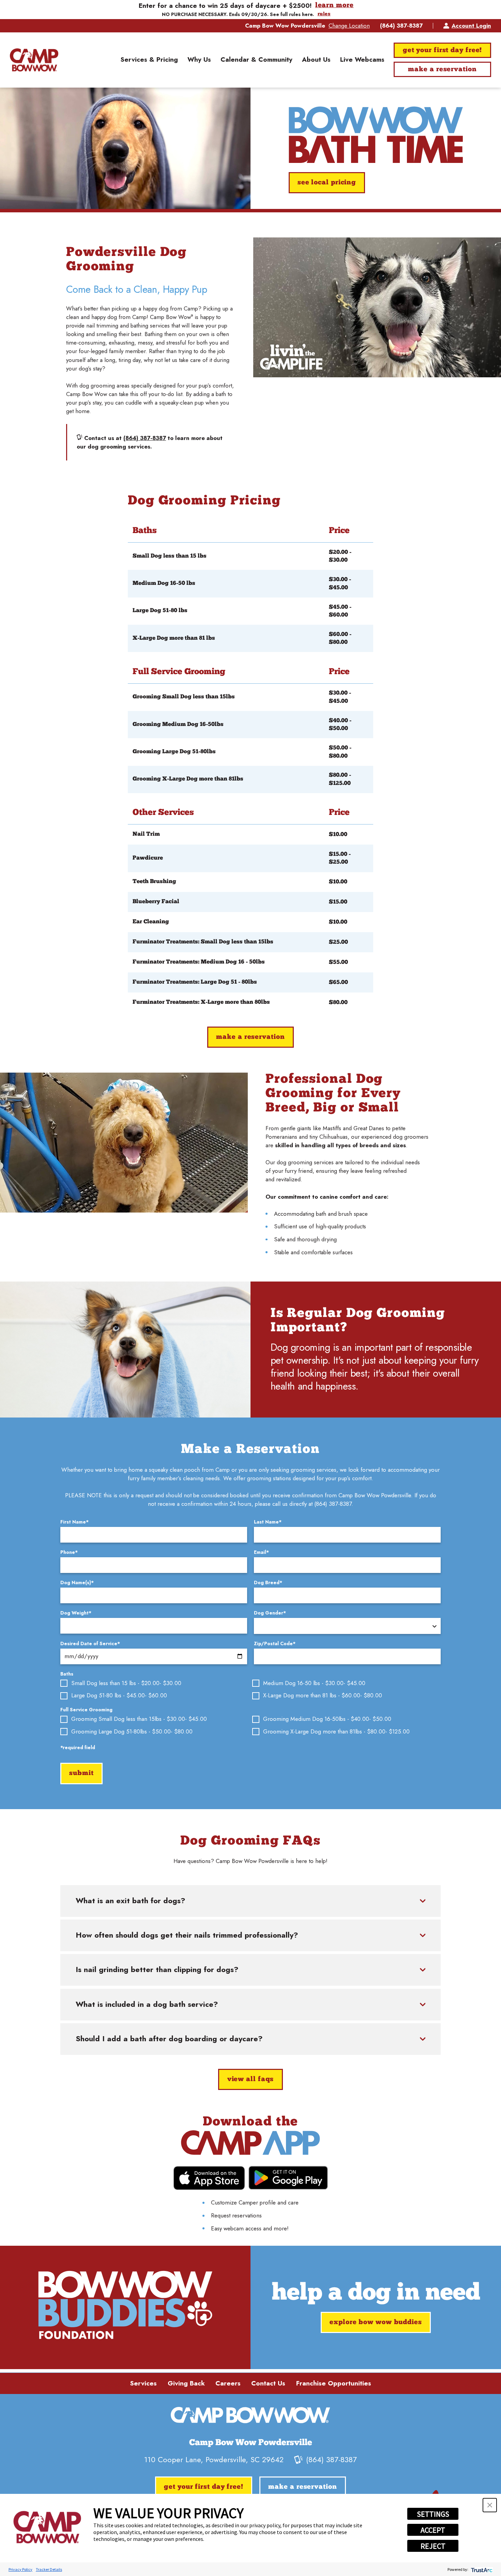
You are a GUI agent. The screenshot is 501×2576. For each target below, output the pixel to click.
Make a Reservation (442, 70)
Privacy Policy (20, 2569)
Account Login (471, 26)
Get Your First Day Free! (443, 50)
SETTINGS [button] (433, 2514)
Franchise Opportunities (334, 2383)
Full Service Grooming (86, 1710)
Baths (67, 1674)
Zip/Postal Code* (275, 1643)
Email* (261, 1552)
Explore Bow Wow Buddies (376, 2322)
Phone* (69, 1552)
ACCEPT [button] (433, 2530)
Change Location (349, 26)
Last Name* (268, 1522)
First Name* (74, 1522)
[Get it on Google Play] (288, 2178)
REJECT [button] (433, 2546)
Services (143, 2383)
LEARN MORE (335, 6)
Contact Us (268, 2383)
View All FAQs (251, 2079)
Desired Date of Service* (90, 1643)
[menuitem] (149, 60)
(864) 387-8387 (401, 26)
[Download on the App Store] (209, 2178)
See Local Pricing (327, 183)
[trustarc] (481, 2569)
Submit (81, 1773)
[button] (490, 2505)
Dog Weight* (76, 1613)
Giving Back (186, 2383)
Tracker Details (49, 2569)
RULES (324, 14)
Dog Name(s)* (77, 1582)
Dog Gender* (270, 1613)
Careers (228, 2383)
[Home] (34, 60)
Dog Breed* (268, 1582)
